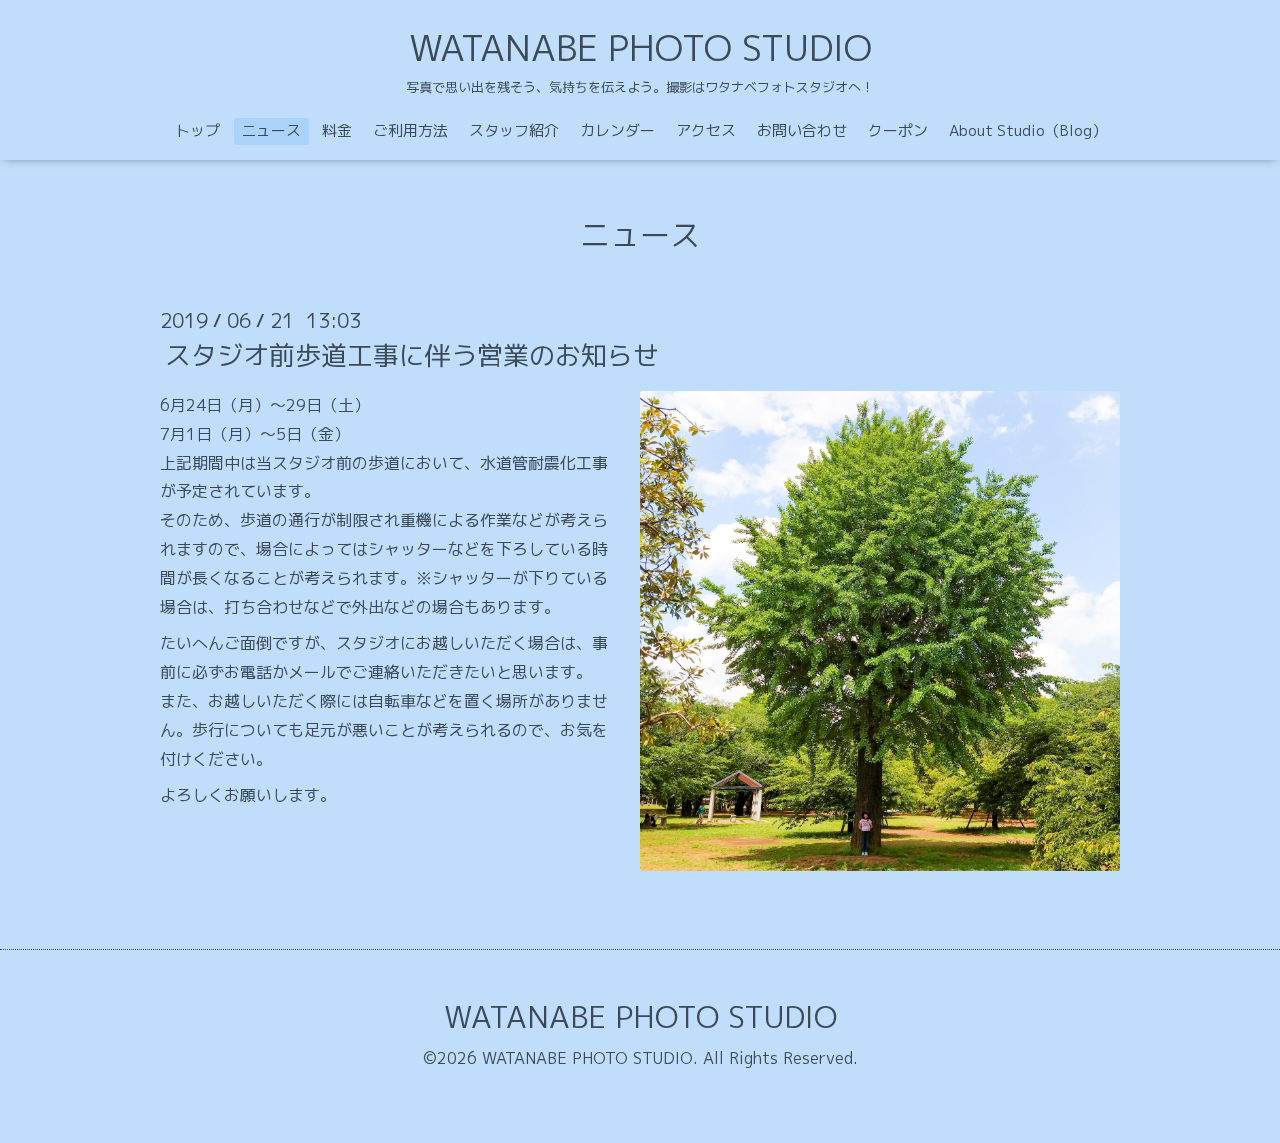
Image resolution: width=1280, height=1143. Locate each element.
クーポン (898, 130)
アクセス (706, 130)
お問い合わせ (802, 130)
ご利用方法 (410, 130)
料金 (337, 130)
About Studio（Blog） (1028, 130)
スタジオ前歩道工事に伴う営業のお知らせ (412, 355)
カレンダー (617, 130)
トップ (197, 130)
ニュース (271, 130)
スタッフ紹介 (514, 130)
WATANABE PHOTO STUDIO (640, 47)
